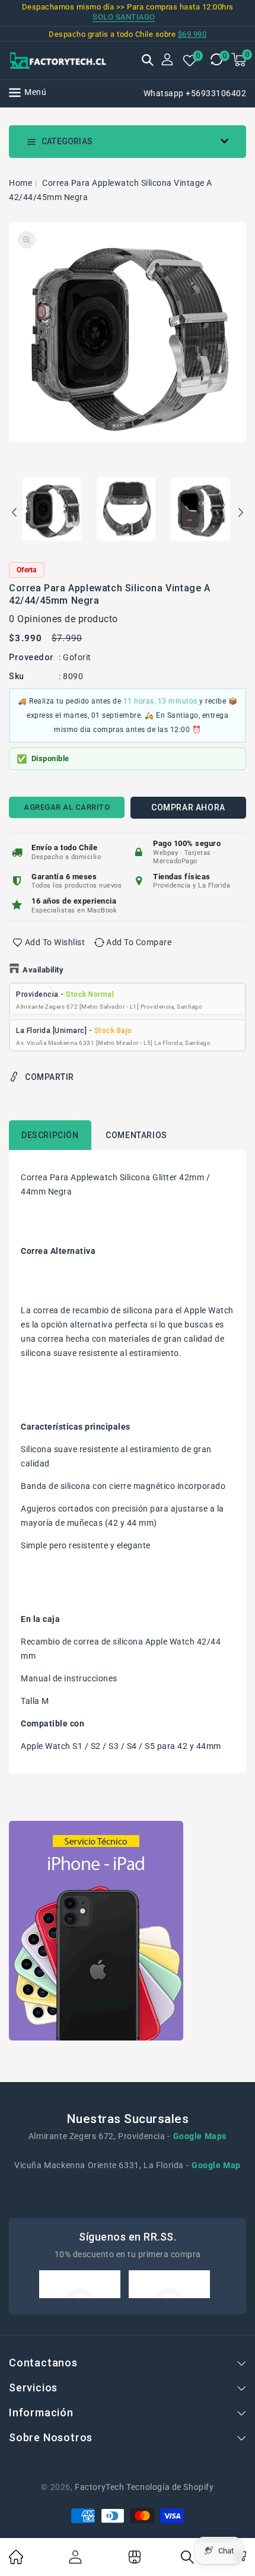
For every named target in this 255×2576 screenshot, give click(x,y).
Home (20, 183)
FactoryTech (100, 2487)
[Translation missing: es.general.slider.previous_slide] (15, 514)
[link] (16, 2561)
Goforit (77, 657)
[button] (148, 61)
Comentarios (136, 1135)
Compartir (50, 1077)
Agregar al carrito (67, 807)
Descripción (50, 1135)
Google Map (216, 2165)
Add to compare (139, 942)
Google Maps (200, 2136)
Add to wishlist (55, 942)
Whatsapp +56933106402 (195, 93)
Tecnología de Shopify (170, 2487)
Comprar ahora (188, 807)
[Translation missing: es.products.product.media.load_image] (52, 510)
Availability (43, 970)
